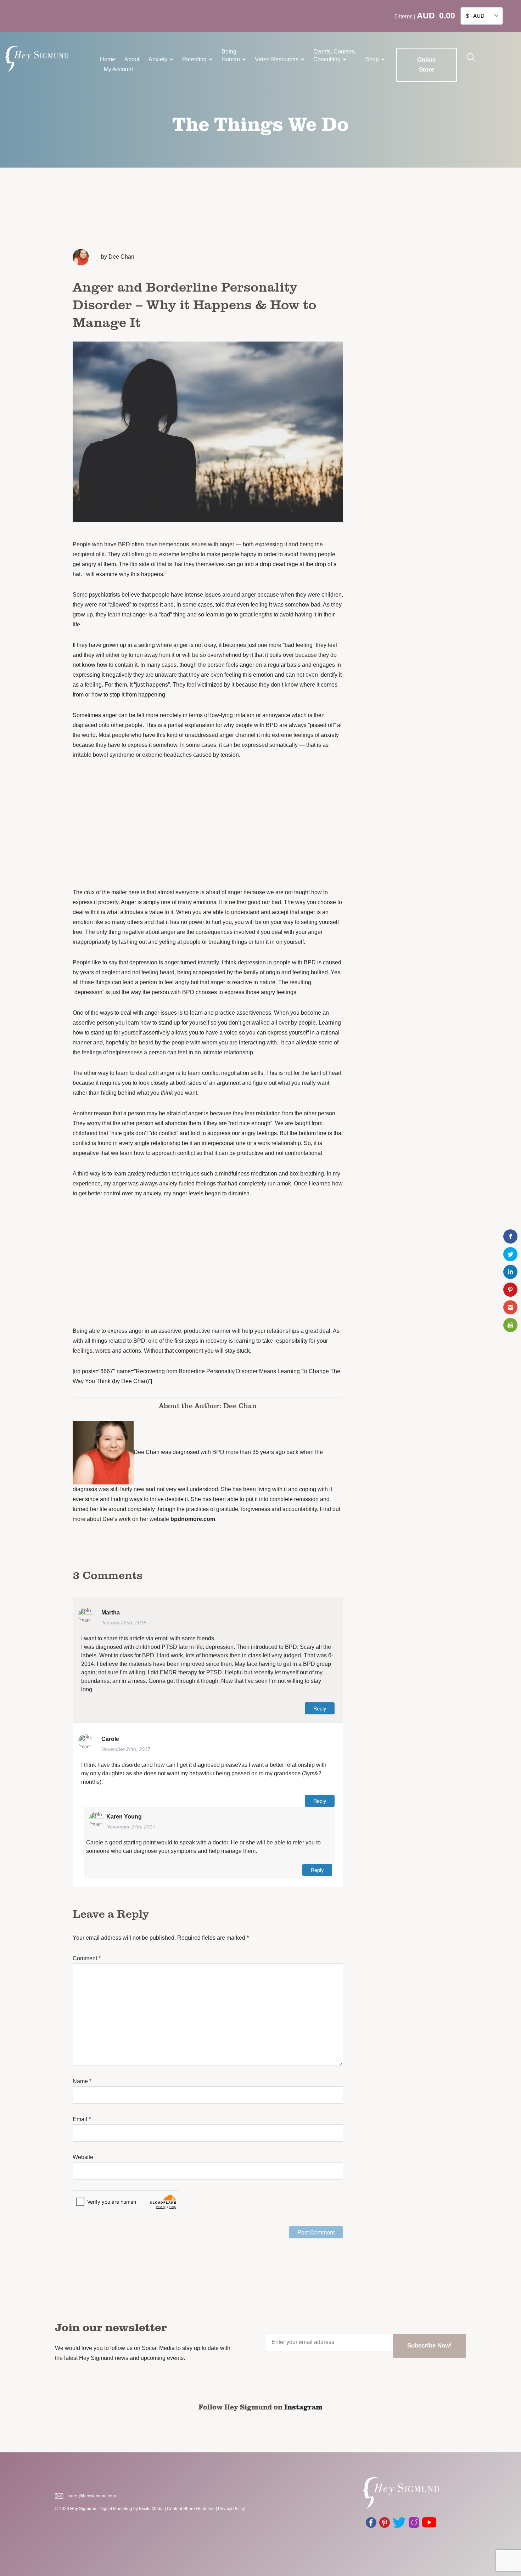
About (132, 59)
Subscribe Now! (430, 2346)
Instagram (303, 2407)
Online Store (426, 65)
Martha (111, 1613)
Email (82, 2119)
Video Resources (277, 59)
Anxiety (158, 59)
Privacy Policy (231, 2509)
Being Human (231, 55)
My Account (118, 69)
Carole (110, 1739)
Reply (320, 1708)
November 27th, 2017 (131, 1827)
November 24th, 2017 (126, 1749)
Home (108, 59)
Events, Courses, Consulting (335, 55)
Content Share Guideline (191, 2509)
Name (82, 2081)
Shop (372, 59)
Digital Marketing (116, 2509)
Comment (87, 1958)
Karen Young (124, 1817)
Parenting (194, 59)
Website (83, 2157)
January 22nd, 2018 (124, 1623)
